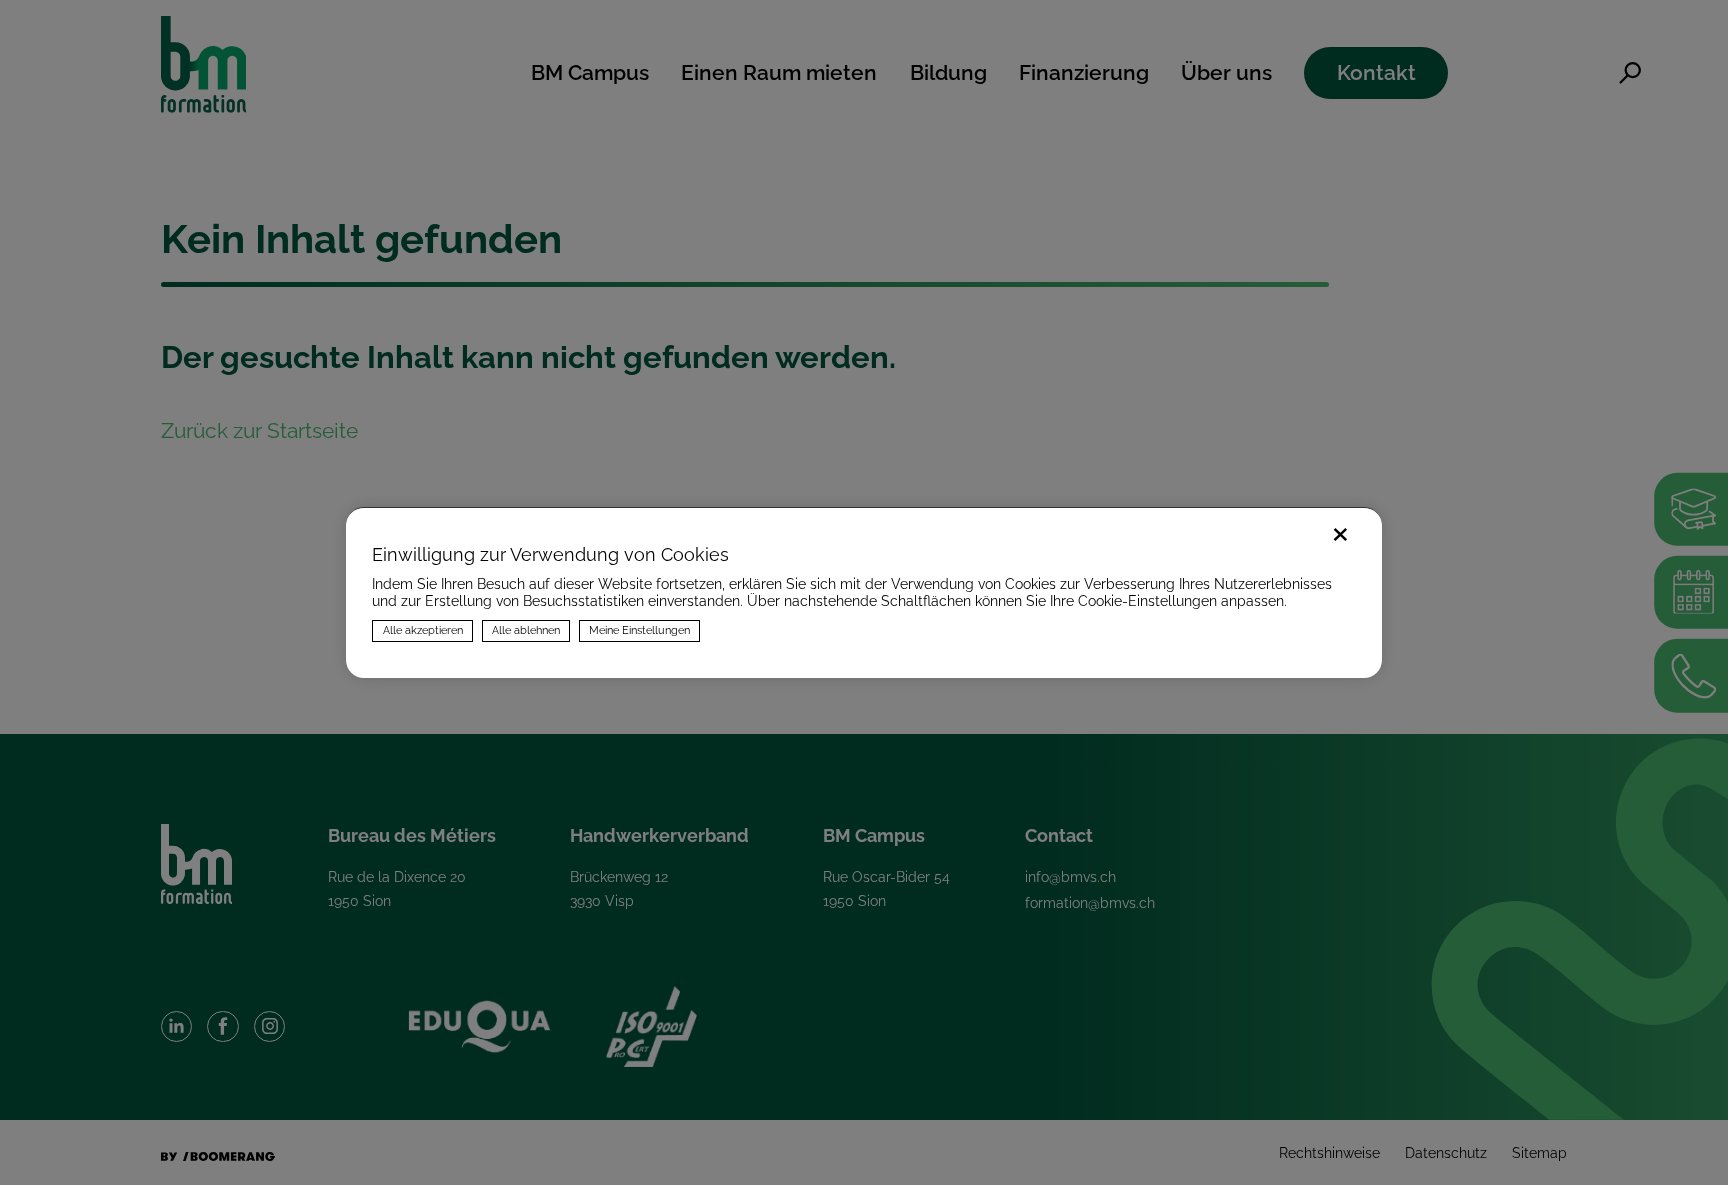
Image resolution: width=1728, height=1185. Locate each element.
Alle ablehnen (526, 630)
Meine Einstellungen (639, 630)
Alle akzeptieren (423, 630)
